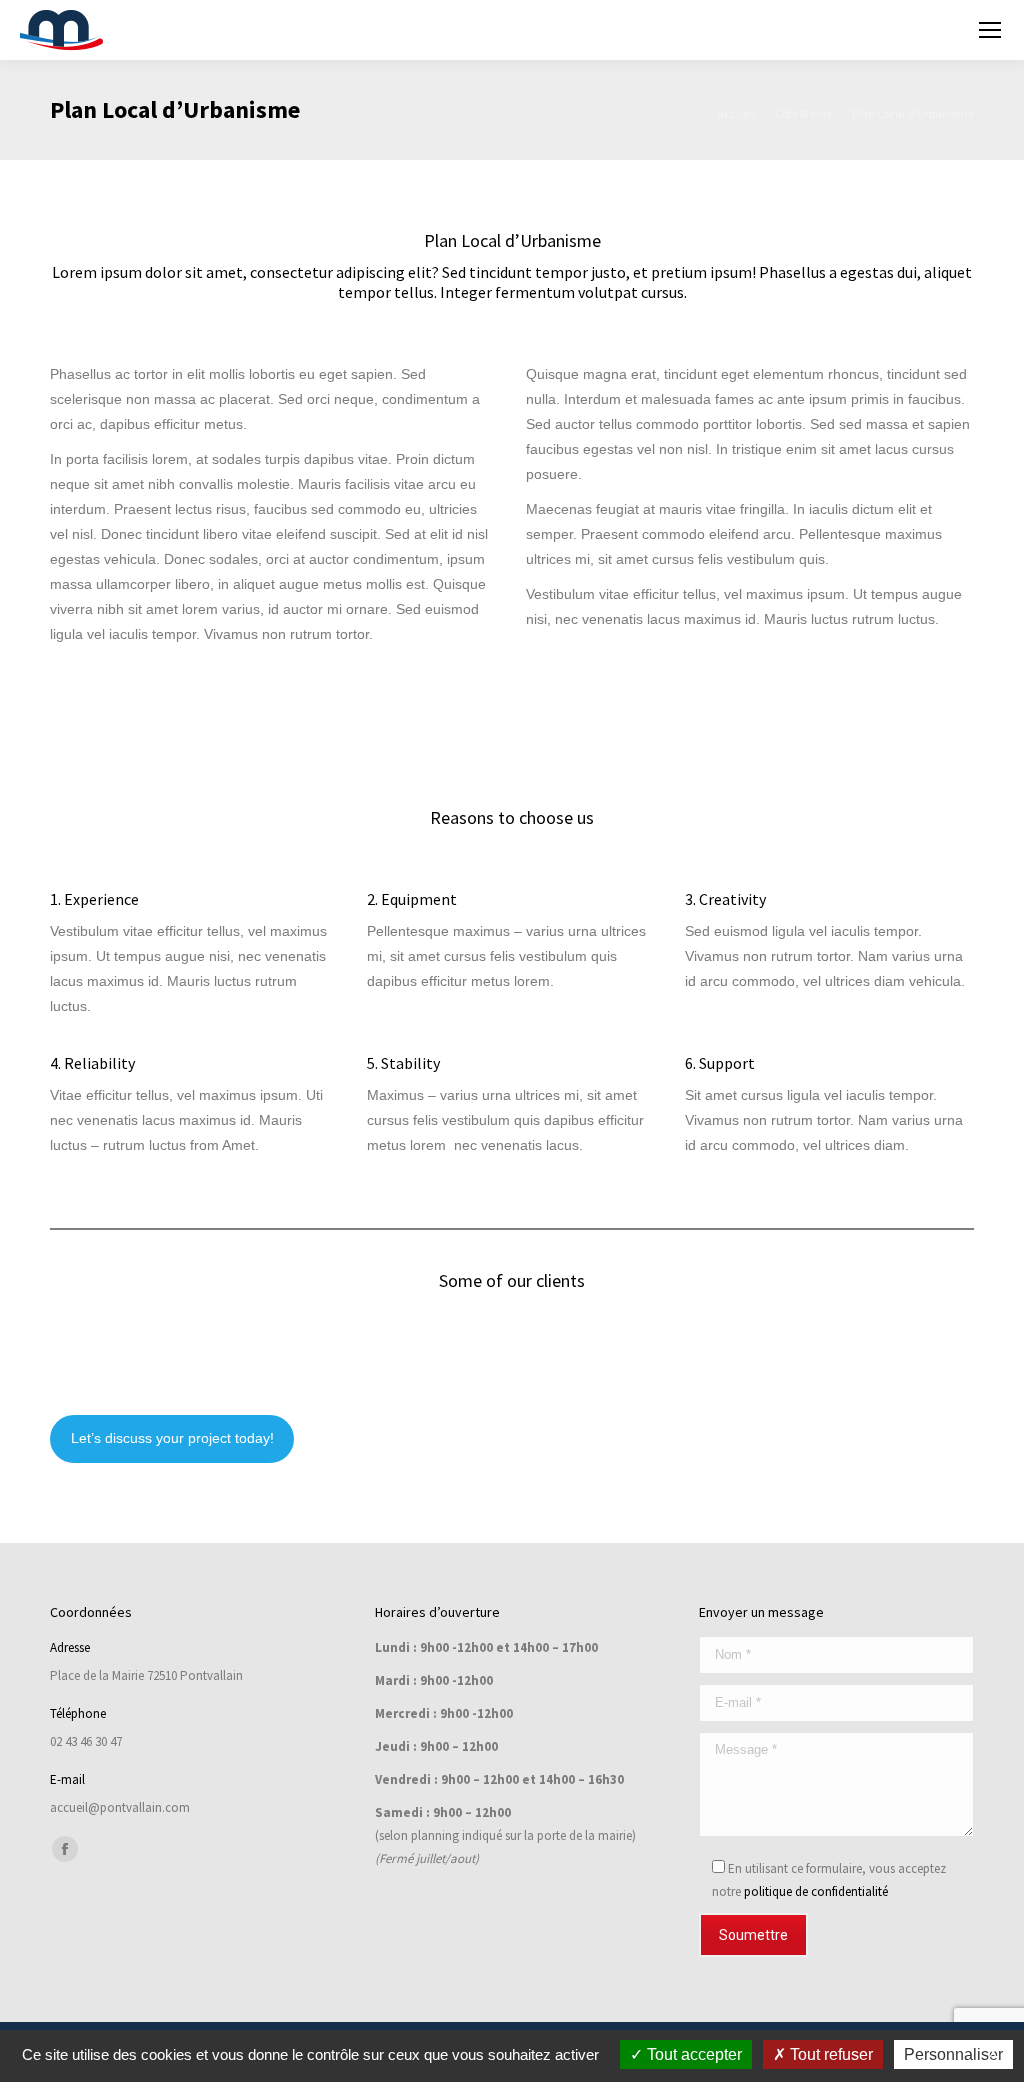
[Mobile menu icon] (990, 30)
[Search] (937, 30)
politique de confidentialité (816, 1891)
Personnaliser (953, 2054)
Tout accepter (692, 2054)
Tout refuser (829, 2054)
